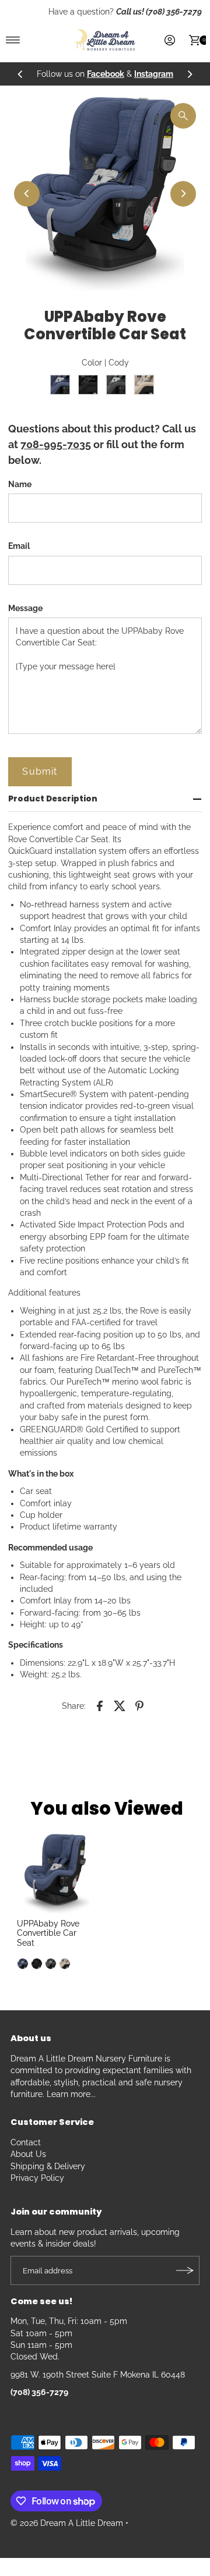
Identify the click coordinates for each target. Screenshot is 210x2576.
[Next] (190, 74)
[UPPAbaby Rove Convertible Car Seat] (57, 1874)
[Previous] (20, 74)
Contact (26, 2142)
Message (25, 608)
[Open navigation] (13, 40)
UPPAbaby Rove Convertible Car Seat (48, 1933)
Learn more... (71, 2094)
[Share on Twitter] (120, 1705)
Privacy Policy (37, 2178)
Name (20, 484)
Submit (40, 771)
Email (19, 546)
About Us (28, 2154)
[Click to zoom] (183, 116)
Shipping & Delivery (48, 2166)
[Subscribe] (185, 2270)
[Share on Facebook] (100, 1705)
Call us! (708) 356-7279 (159, 12)
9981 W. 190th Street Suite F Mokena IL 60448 (98, 2375)
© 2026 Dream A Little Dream (67, 2523)
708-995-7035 (56, 444)
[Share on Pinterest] (139, 1705)
